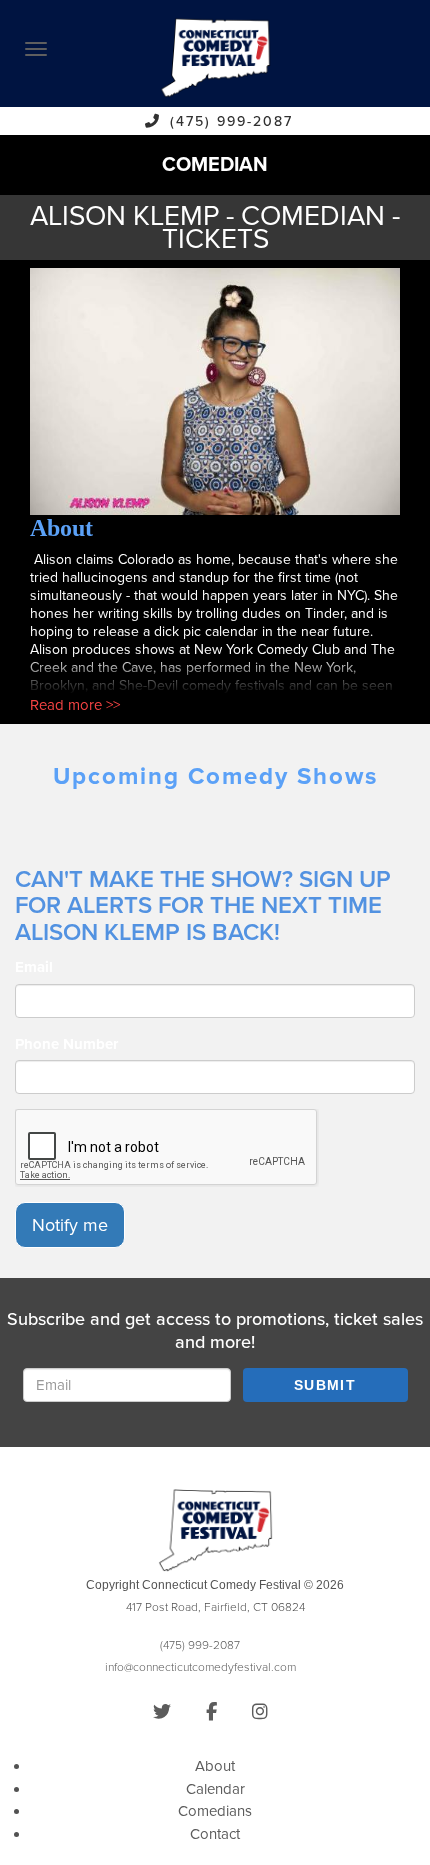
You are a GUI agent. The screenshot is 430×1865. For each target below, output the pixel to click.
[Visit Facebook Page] (211, 1712)
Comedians (215, 1811)
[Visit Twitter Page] (162, 1712)
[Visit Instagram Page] (260, 1712)
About (215, 1766)
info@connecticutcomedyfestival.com (200, 1667)
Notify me (70, 1225)
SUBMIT (325, 1385)
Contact (215, 1834)
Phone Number (66, 1044)
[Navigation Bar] (36, 49)
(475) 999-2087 (231, 121)
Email (34, 967)
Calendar (215, 1789)
